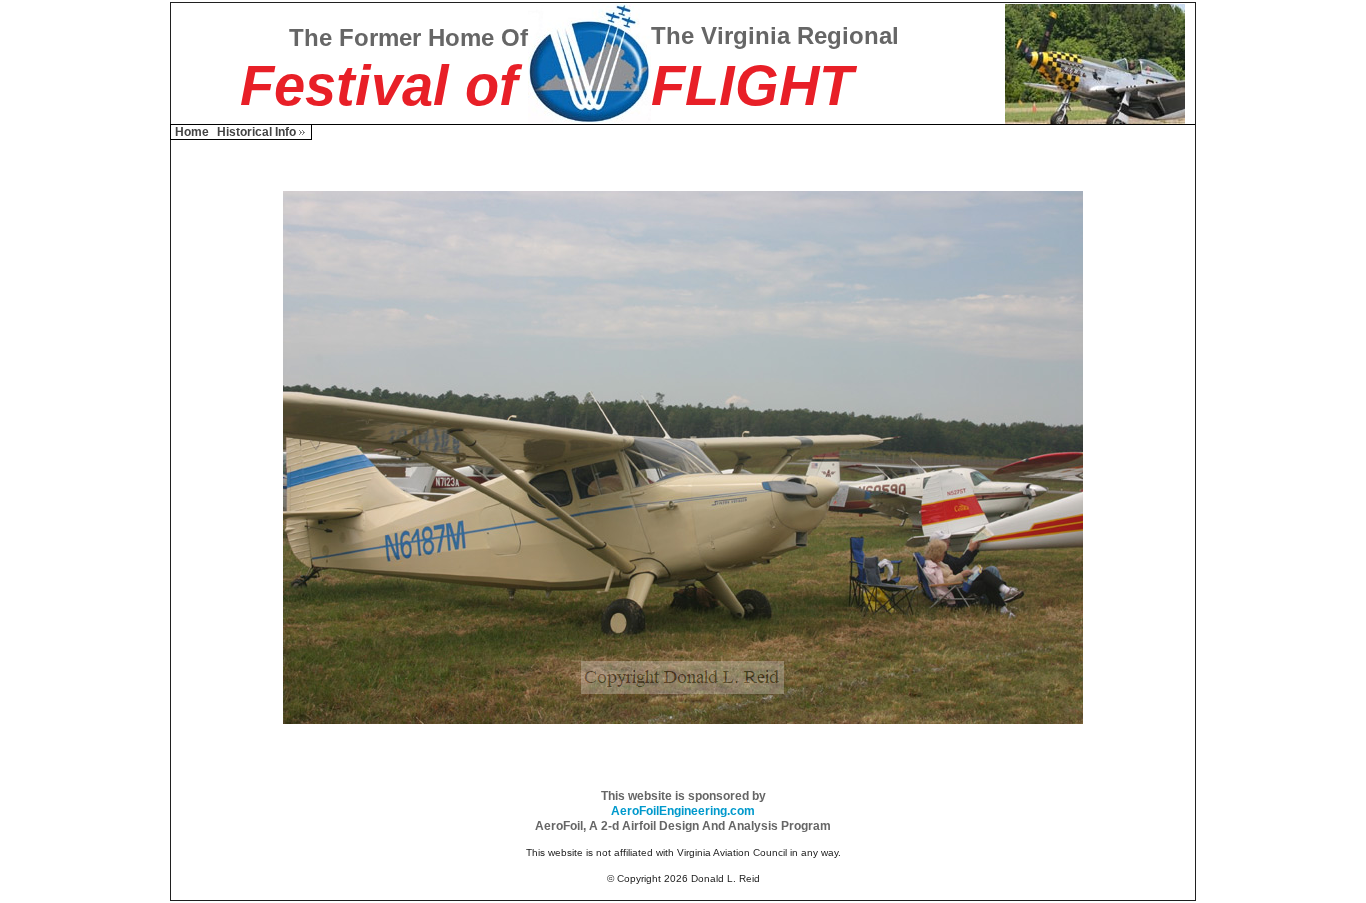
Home (192, 132)
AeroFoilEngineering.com (683, 811)
